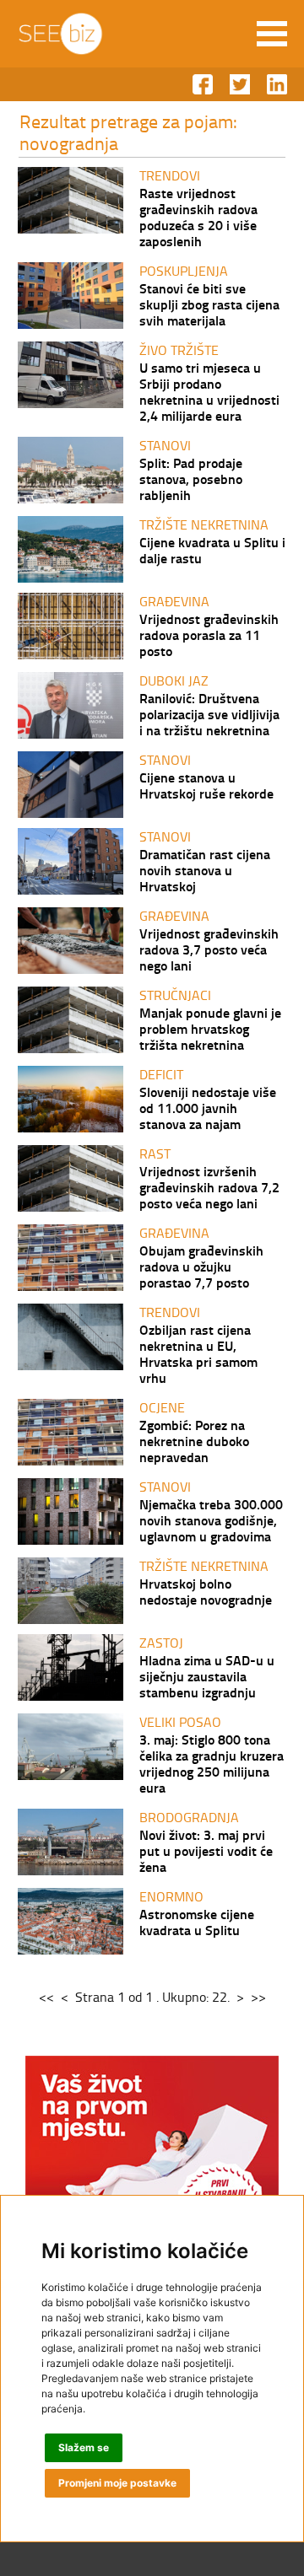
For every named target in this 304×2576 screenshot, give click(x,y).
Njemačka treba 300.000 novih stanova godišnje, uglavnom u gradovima (211, 1520)
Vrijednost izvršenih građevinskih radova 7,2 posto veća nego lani (209, 1187)
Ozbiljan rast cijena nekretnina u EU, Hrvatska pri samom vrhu (198, 1353)
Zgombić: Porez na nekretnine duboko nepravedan (194, 1441)
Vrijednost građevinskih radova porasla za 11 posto (209, 635)
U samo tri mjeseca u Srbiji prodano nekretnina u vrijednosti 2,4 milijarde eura (209, 391)
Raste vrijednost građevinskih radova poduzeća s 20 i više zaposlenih (198, 217)
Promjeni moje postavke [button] (117, 2483)
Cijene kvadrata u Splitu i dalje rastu (212, 550)
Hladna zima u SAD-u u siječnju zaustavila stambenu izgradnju (207, 1676)
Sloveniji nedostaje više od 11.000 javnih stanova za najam (208, 1108)
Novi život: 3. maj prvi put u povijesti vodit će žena (206, 1850)
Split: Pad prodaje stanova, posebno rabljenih (191, 479)
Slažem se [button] (84, 2447)
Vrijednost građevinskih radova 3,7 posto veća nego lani (209, 949)
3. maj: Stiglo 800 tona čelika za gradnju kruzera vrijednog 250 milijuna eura (212, 1763)
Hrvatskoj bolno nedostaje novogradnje (206, 1591)
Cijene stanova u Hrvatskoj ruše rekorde (206, 785)
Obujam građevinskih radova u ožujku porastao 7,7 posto (201, 1266)
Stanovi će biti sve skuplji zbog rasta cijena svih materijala (209, 304)
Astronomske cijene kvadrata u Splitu (197, 1922)
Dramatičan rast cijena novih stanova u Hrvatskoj (205, 870)
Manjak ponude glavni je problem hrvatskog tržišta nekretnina (210, 1028)
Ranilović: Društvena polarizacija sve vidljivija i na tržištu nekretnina (209, 714)
